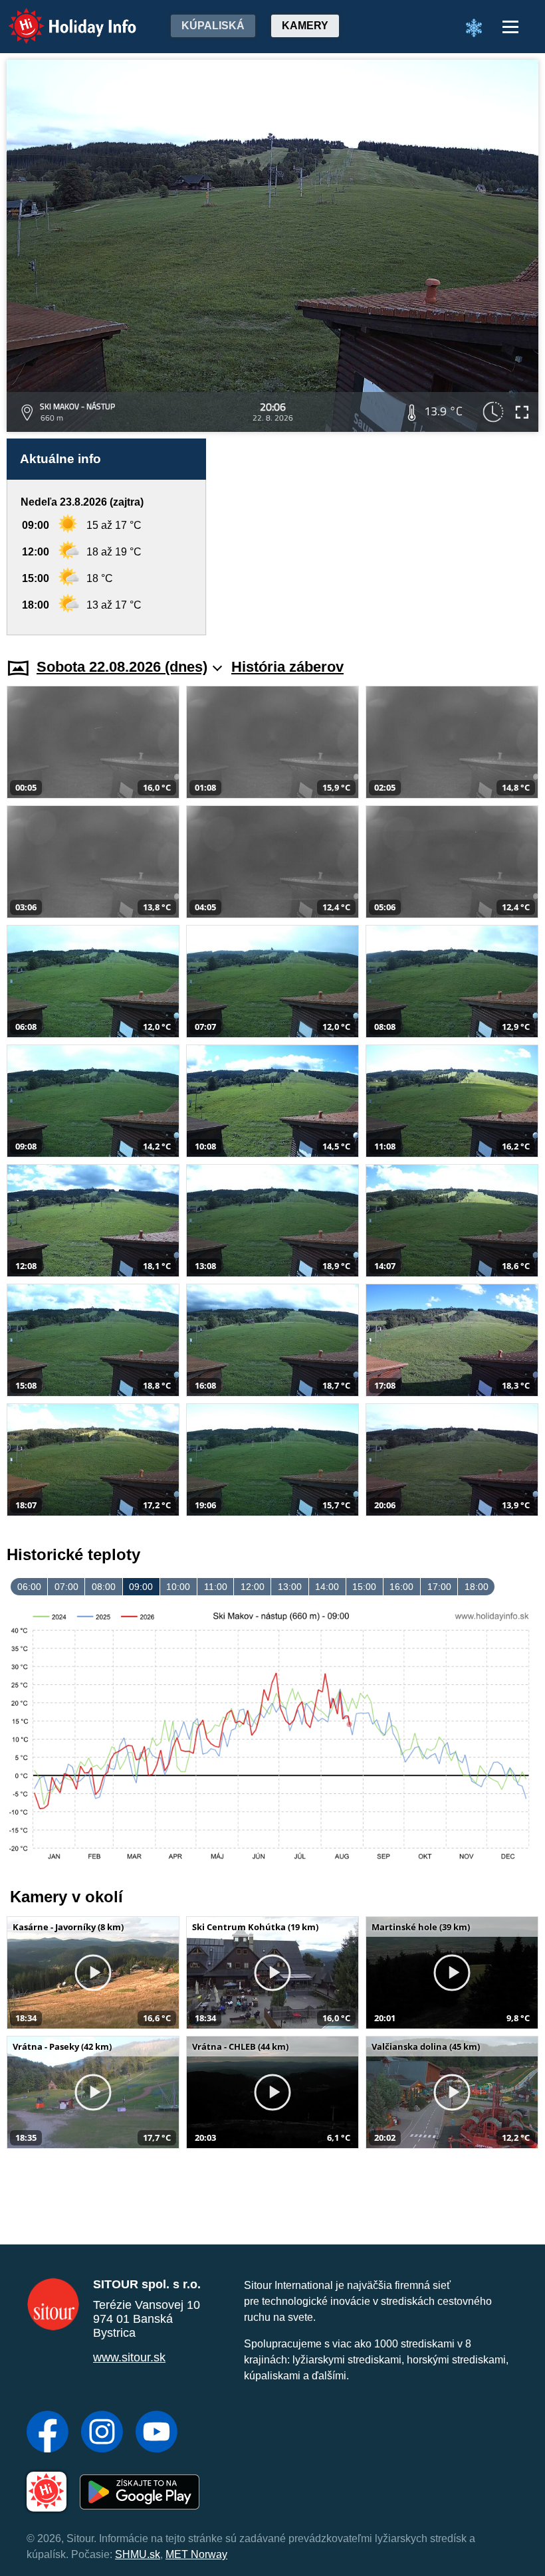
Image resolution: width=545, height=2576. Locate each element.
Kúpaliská (213, 26)
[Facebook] (48, 2433)
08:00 (104, 1587)
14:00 (327, 1587)
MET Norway (196, 2554)
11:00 (216, 1587)
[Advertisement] (379, 537)
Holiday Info (60, 17)
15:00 (364, 1587)
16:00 (401, 1587)
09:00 (141, 1587)
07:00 (66, 1587)
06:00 (29, 1587)
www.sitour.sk (129, 2357)
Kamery (305, 26)
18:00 (477, 1587)
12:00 (253, 1587)
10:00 (178, 1587)
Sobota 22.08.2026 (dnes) (122, 667)
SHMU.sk (138, 2554)
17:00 (439, 1587)
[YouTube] (157, 2433)
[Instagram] (102, 2433)
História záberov (287, 667)
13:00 (290, 1587)
